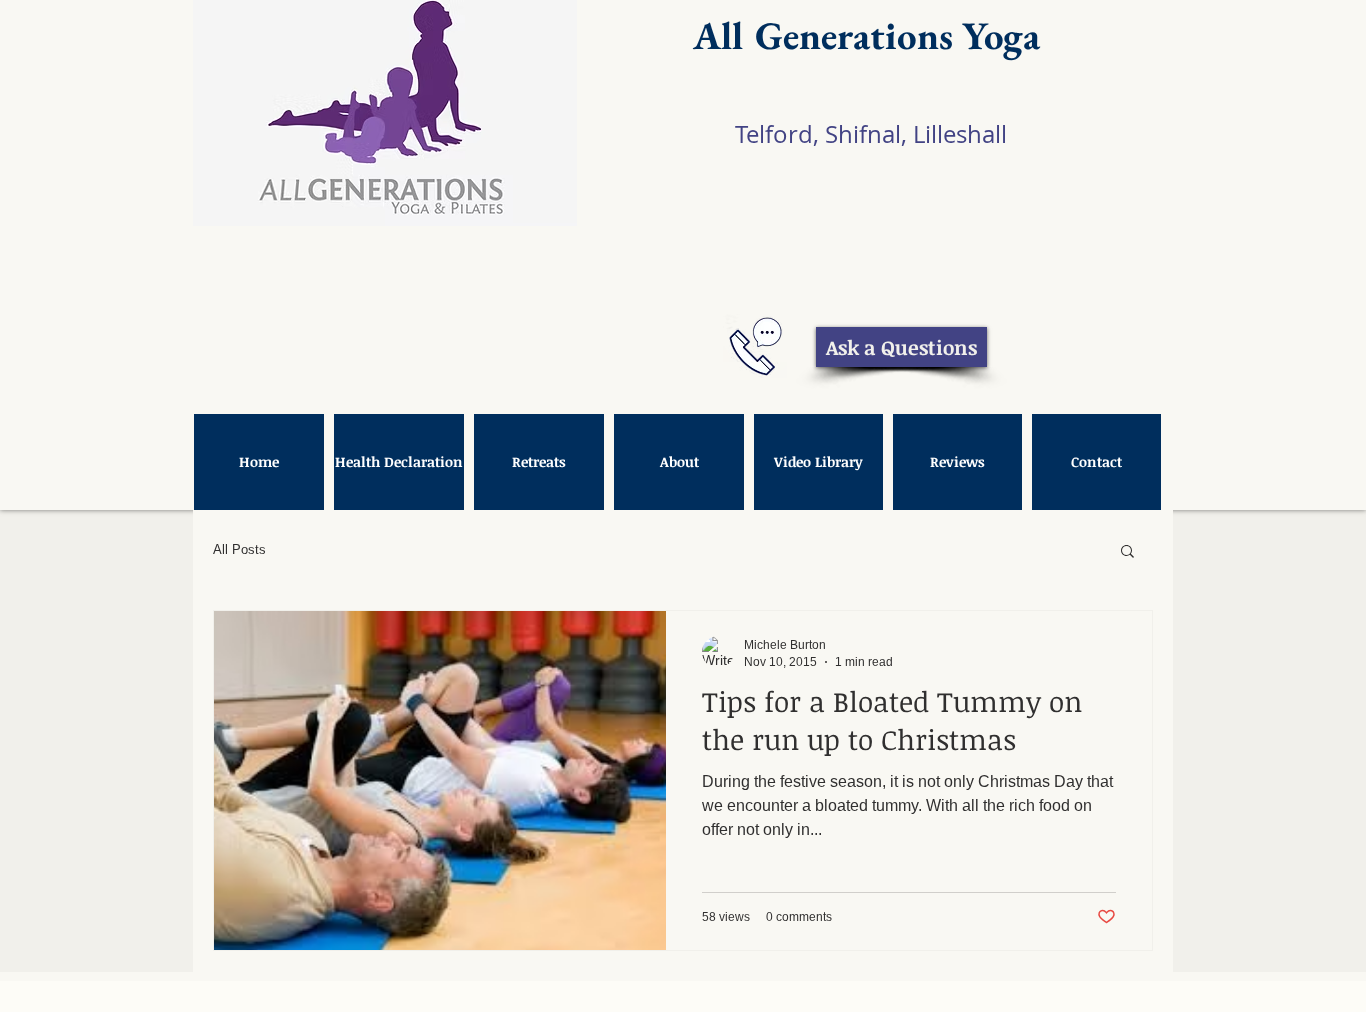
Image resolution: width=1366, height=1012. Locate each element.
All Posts (239, 549)
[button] (1127, 552)
